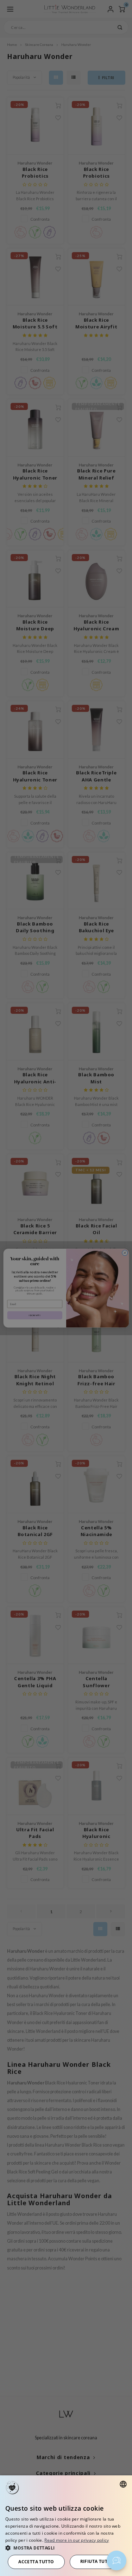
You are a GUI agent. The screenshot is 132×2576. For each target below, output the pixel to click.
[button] (66, 2548)
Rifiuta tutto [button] (97, 2561)
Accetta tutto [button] (36, 2562)
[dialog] (66, 2526)
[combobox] (123, 2484)
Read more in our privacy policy (77, 2540)
